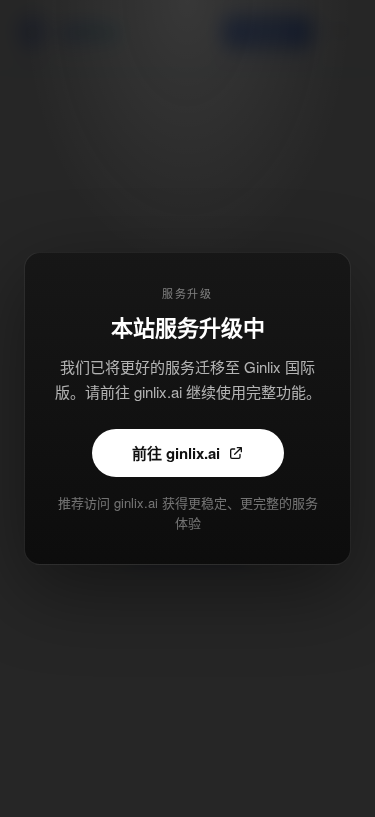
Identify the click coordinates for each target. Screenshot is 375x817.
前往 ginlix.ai (176, 453)
